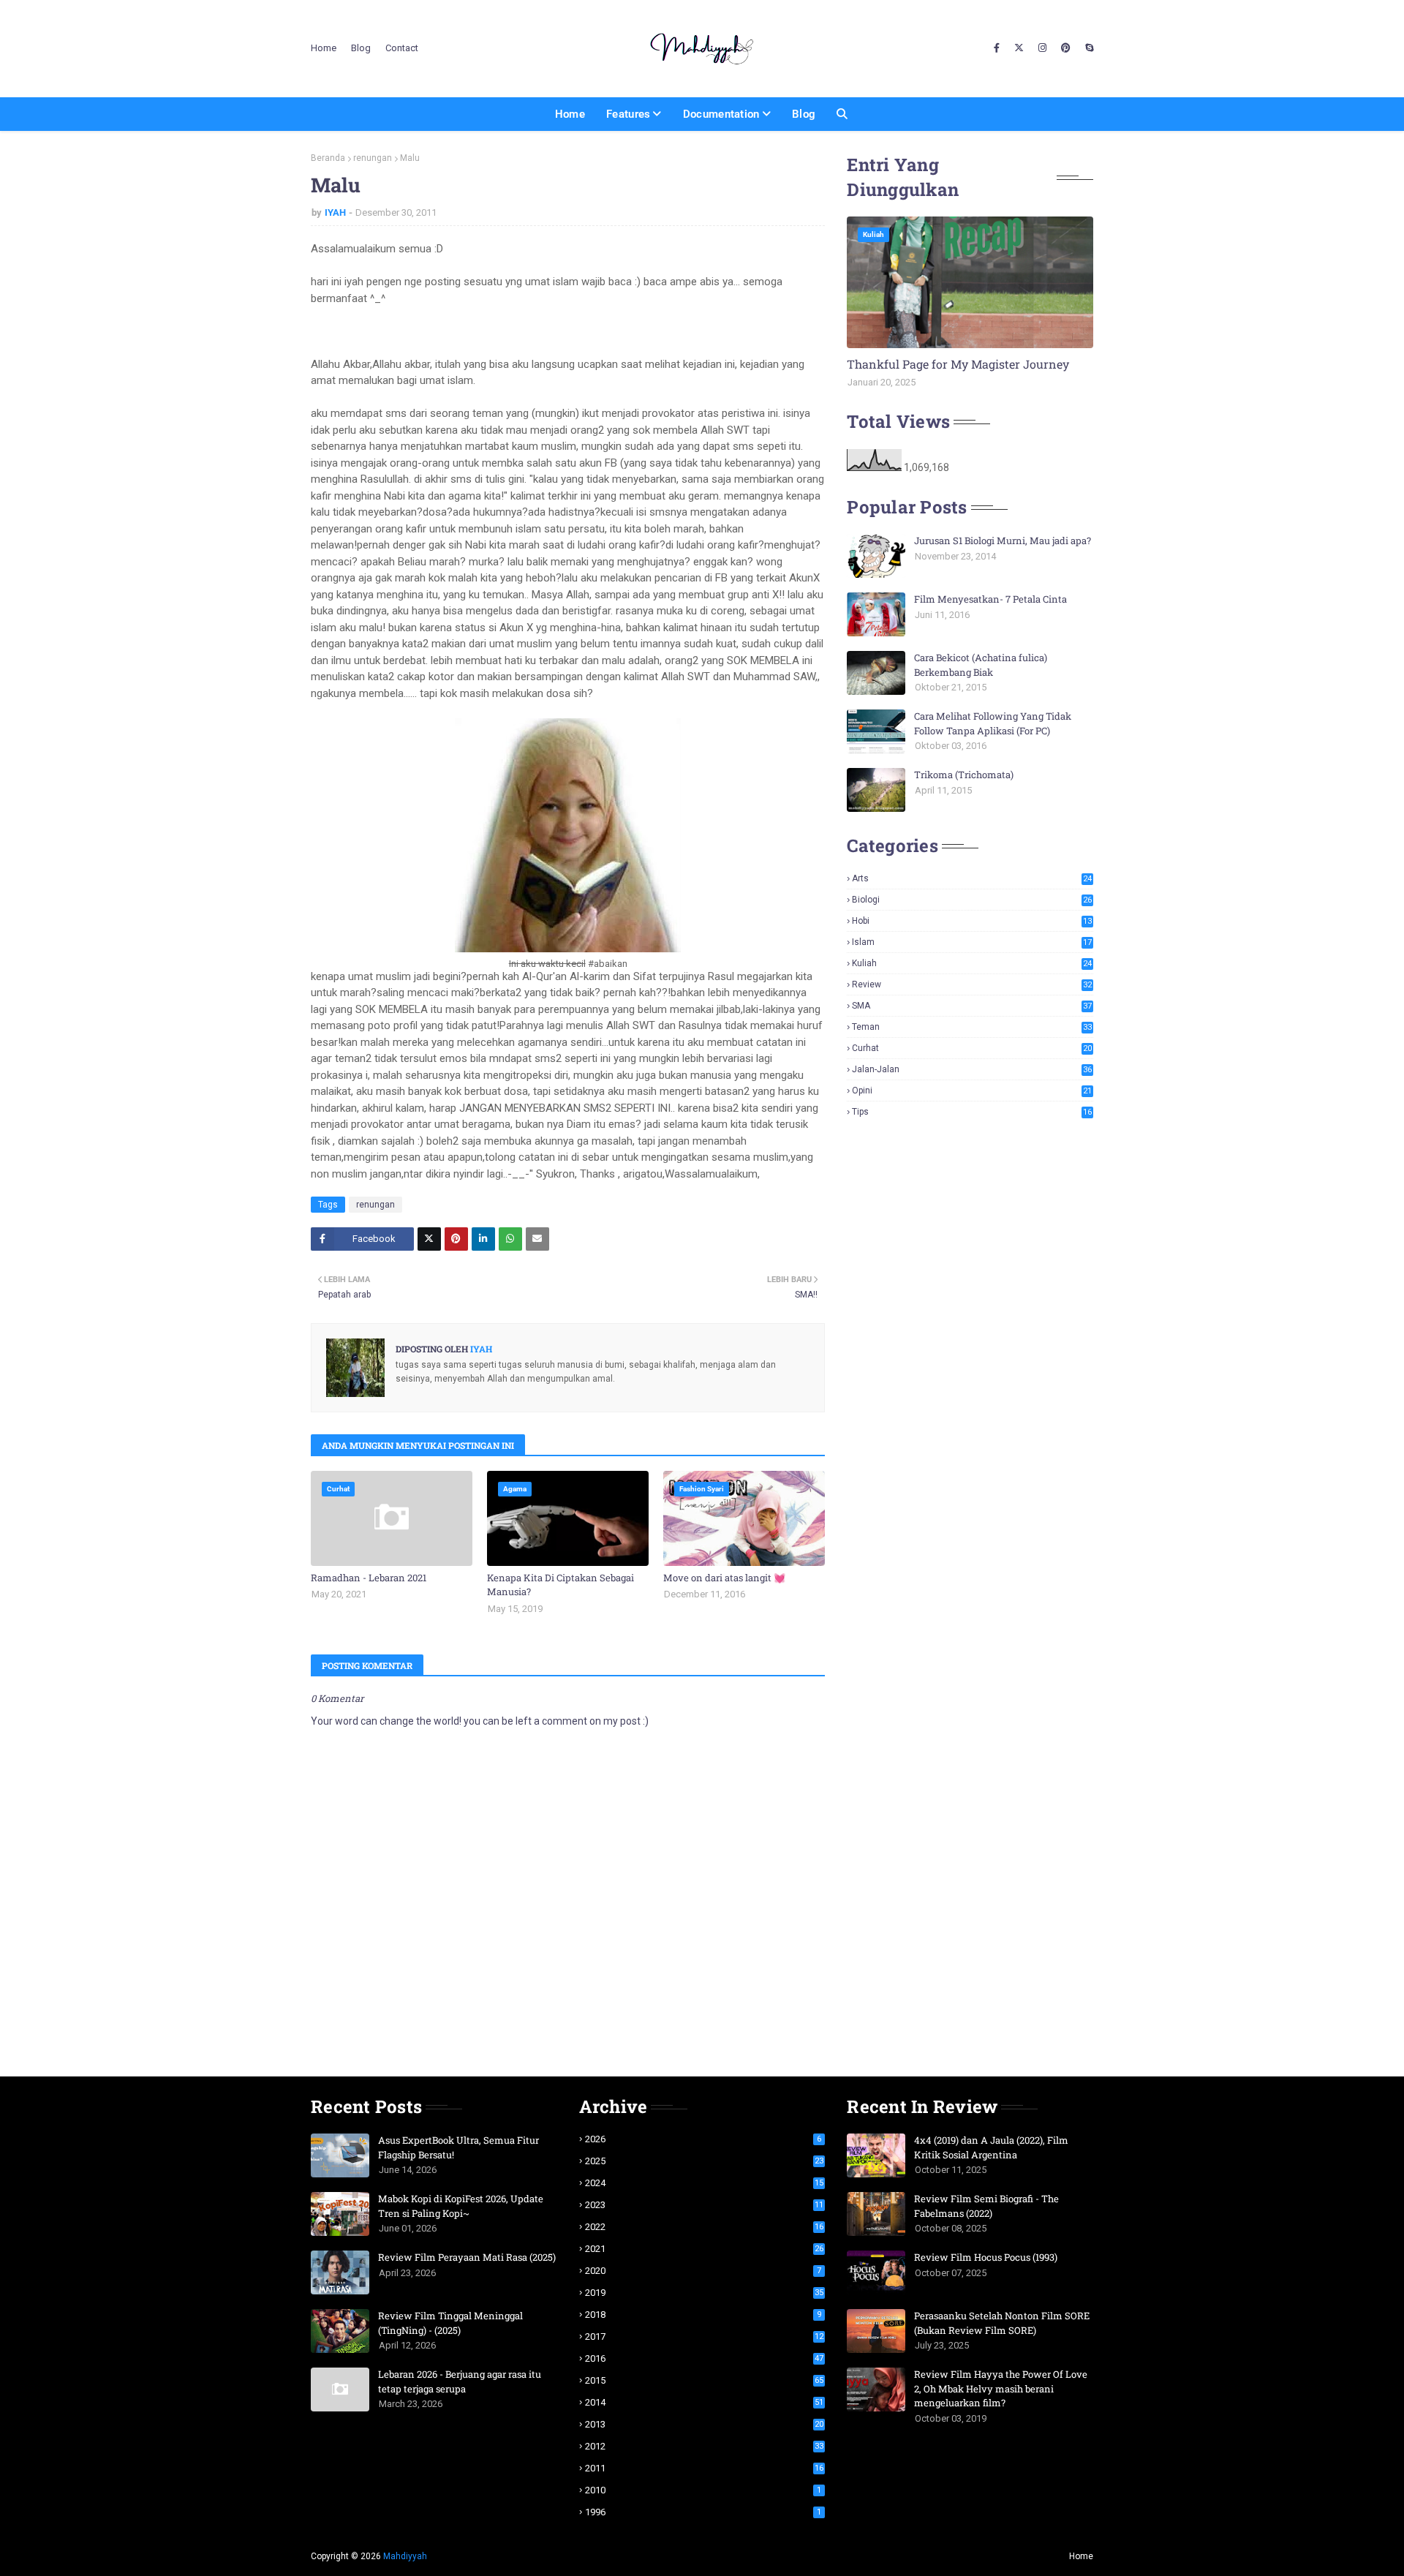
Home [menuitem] (570, 114)
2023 (705, 2205)
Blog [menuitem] (804, 114)
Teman (972, 1027)
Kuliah (972, 963)
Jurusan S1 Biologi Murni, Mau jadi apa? (1003, 541)
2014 (705, 2402)
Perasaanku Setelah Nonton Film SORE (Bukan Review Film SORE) (1002, 2323)
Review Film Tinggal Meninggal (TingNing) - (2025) (450, 2323)
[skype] (1087, 48)
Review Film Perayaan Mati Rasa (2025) (467, 2257)
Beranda (328, 158)
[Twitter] (429, 1239)
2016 (705, 2358)
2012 (705, 2446)
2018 (703, 2315)
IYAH (335, 212)
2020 (703, 2271)
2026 (703, 2139)
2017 (705, 2336)
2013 (705, 2424)
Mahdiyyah (405, 2556)
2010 (703, 2490)
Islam (972, 942)
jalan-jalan (972, 1069)
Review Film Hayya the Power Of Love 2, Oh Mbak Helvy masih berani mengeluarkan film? (1001, 2388)
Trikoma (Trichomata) (964, 775)
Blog (361, 48)
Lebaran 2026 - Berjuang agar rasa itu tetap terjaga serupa (460, 2381)
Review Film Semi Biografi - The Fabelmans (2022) (986, 2206)
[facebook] (997, 48)
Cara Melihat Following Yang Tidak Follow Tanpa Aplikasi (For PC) (993, 723)
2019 (705, 2293)
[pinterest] (1066, 48)
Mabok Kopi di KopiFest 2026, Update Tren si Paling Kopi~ (461, 2206)
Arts (972, 878)
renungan (373, 158)
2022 (705, 2227)
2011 (705, 2468)
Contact (402, 48)
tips (972, 1112)
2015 (705, 2380)
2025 (705, 2161)
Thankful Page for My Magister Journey (958, 364)
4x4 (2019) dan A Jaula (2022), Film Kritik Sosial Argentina (991, 2147)
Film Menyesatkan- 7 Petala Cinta (990, 599)
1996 (703, 2512)
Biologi (972, 900)
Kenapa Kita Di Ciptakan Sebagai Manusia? (561, 1585)
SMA (972, 1006)
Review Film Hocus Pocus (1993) (986, 2257)
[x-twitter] (1019, 48)
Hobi (972, 921)
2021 (705, 2249)
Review (972, 984)
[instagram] (1042, 48)
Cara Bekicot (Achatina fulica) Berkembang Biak (981, 665)
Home (324, 48)
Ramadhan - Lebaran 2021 (369, 1578)
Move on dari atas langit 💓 (724, 1578)
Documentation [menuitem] (721, 114)
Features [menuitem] (628, 114)
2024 (705, 2183)
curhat (972, 1048)
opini (972, 1091)
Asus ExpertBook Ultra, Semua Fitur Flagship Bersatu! (458, 2147)
